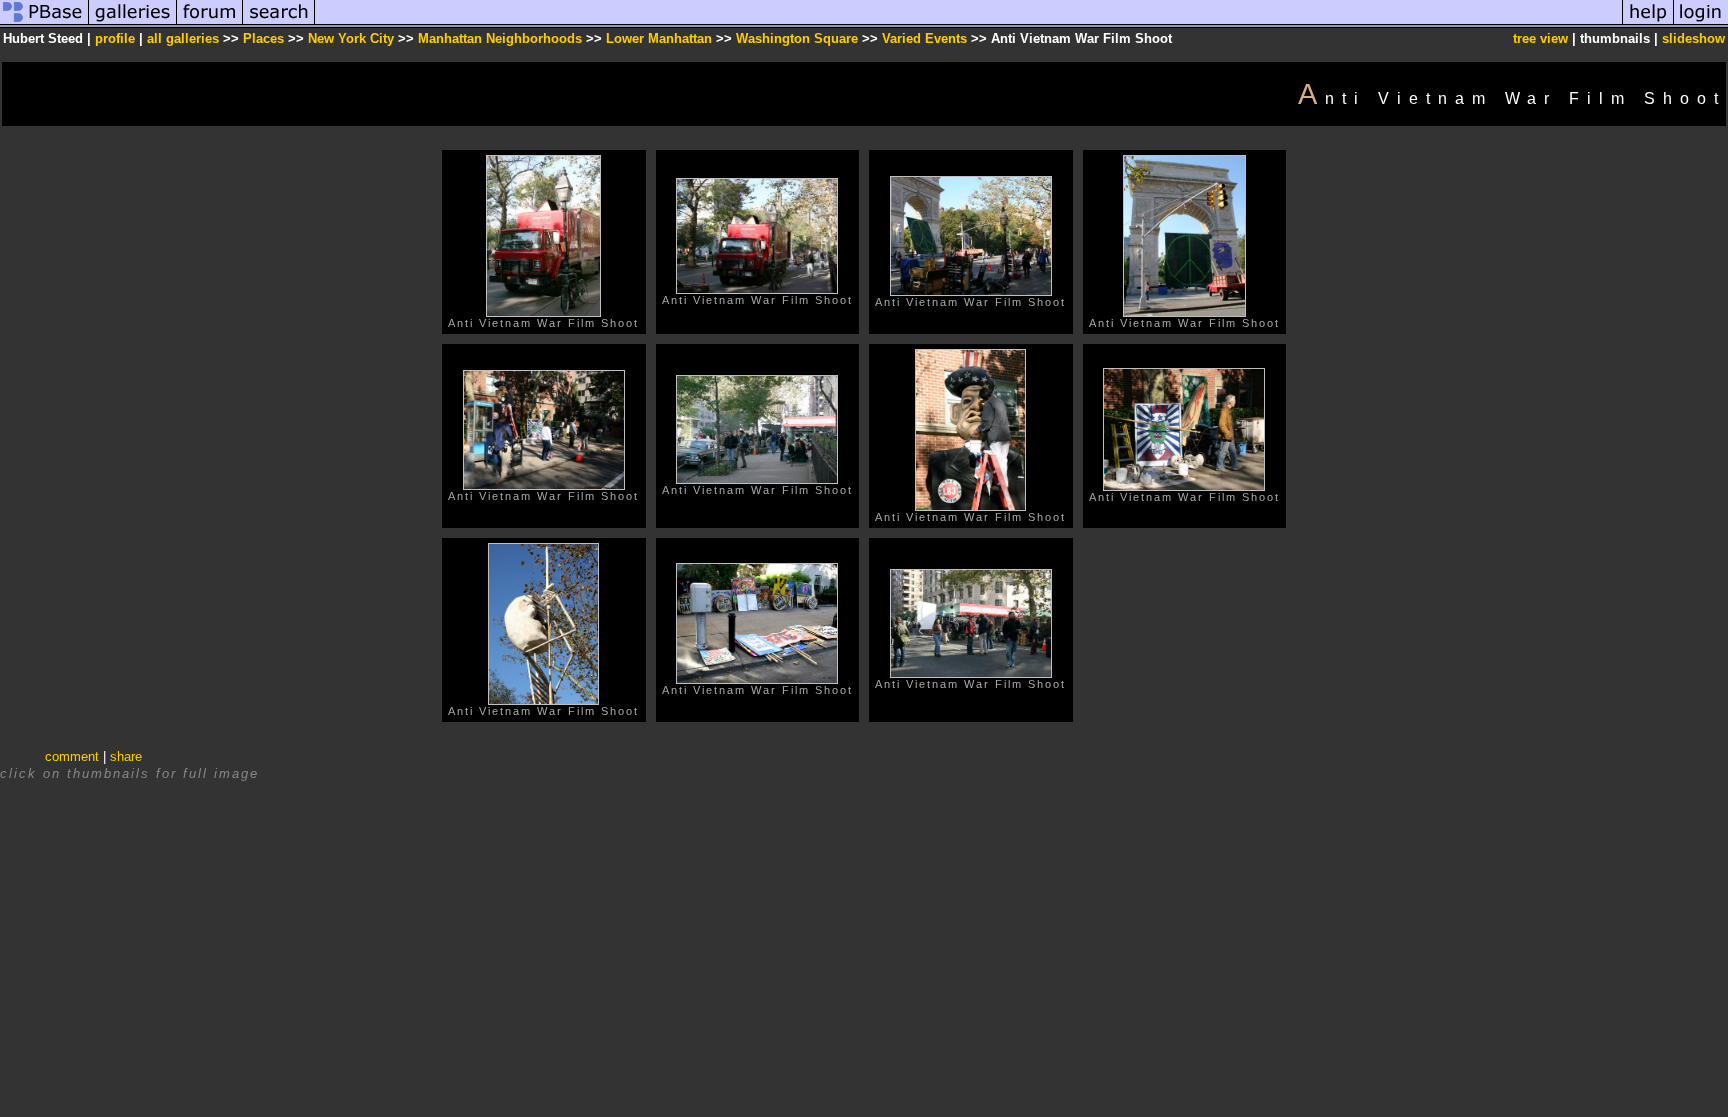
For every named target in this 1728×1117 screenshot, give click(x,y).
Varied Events (924, 38)
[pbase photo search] (279, 23)
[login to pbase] (1701, 23)
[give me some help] (1648, 23)
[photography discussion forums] (210, 23)
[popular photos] (968, 23)
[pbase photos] (44, 23)
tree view (1540, 38)
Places (263, 38)
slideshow (1693, 38)
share (126, 756)
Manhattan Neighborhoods (500, 38)
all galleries (183, 38)
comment (72, 756)
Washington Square (797, 38)
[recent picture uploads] (133, 23)
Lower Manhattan (659, 38)
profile (115, 38)
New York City (351, 38)
